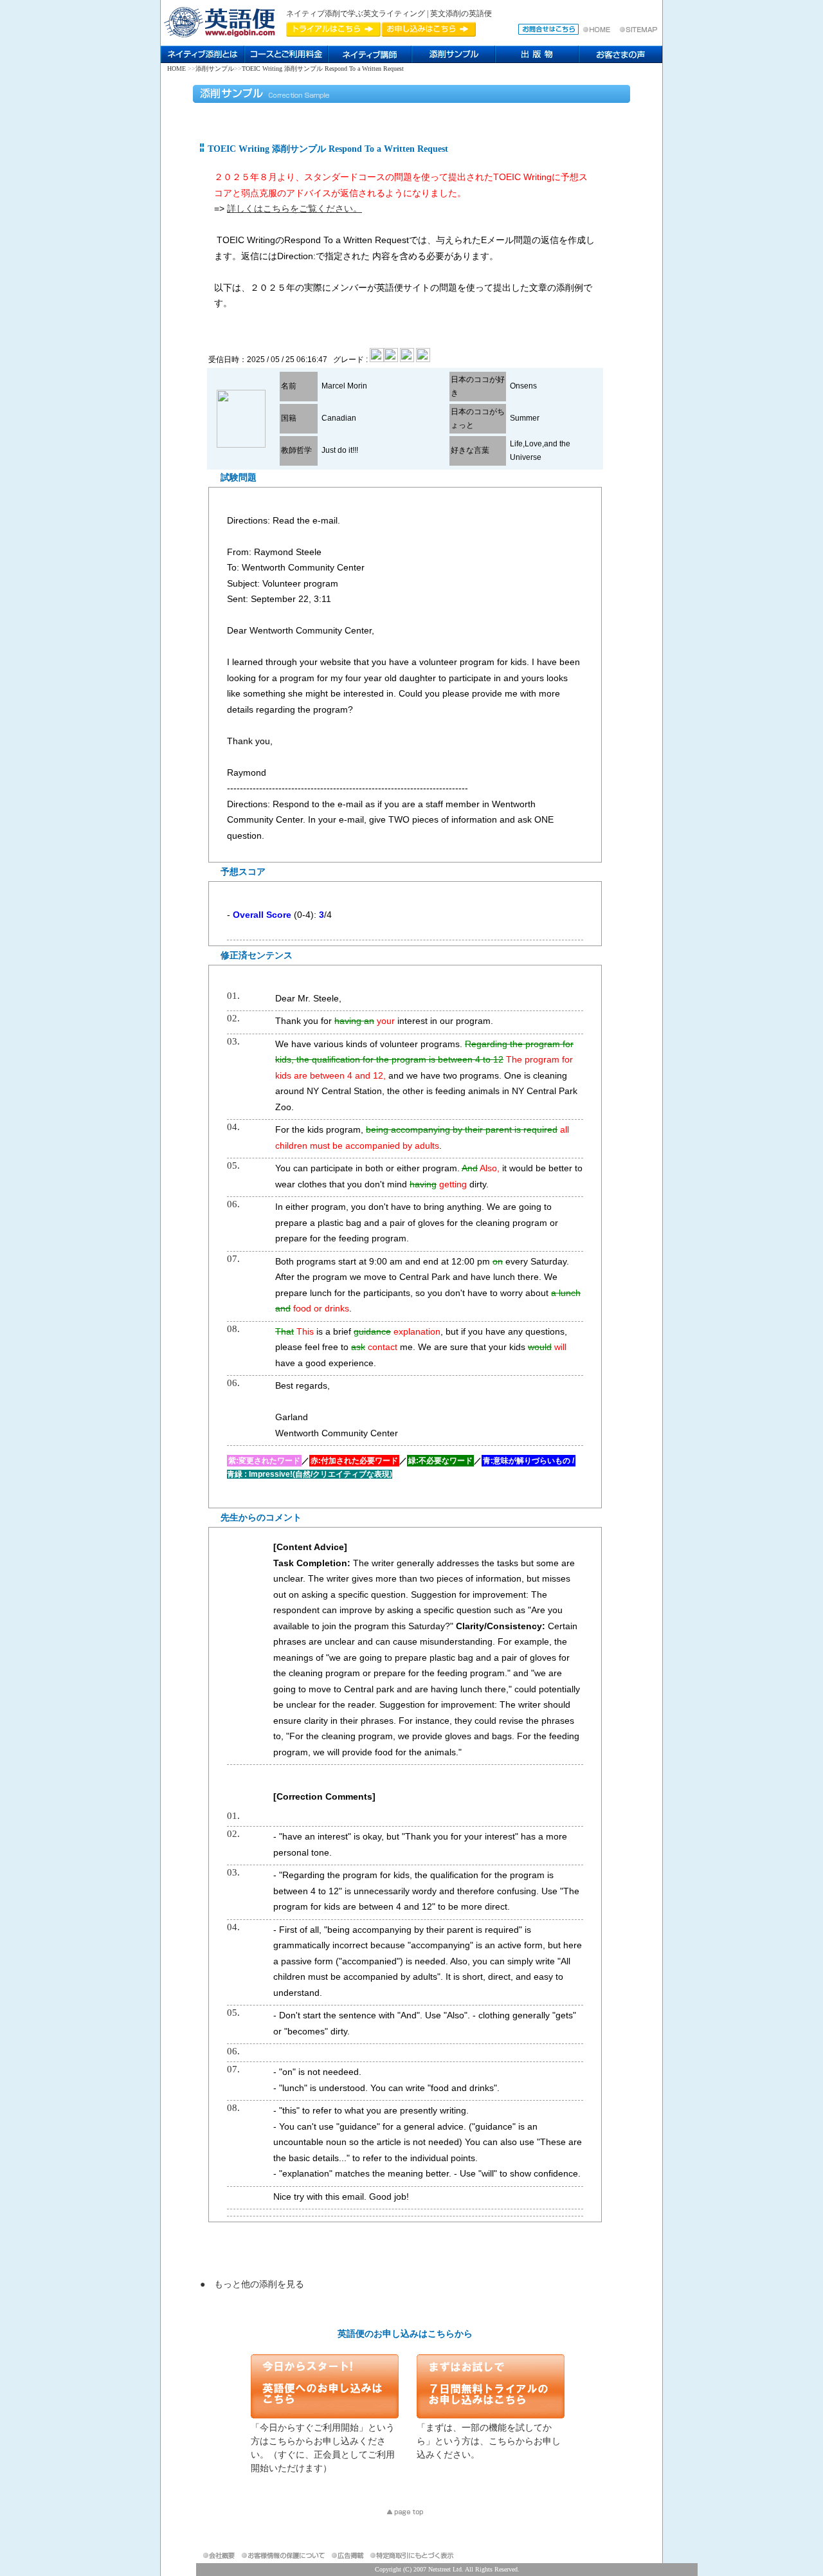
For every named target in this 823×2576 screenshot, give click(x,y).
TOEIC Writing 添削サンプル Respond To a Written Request (323, 69)
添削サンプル (215, 69)
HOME (176, 69)
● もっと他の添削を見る (252, 2284)
